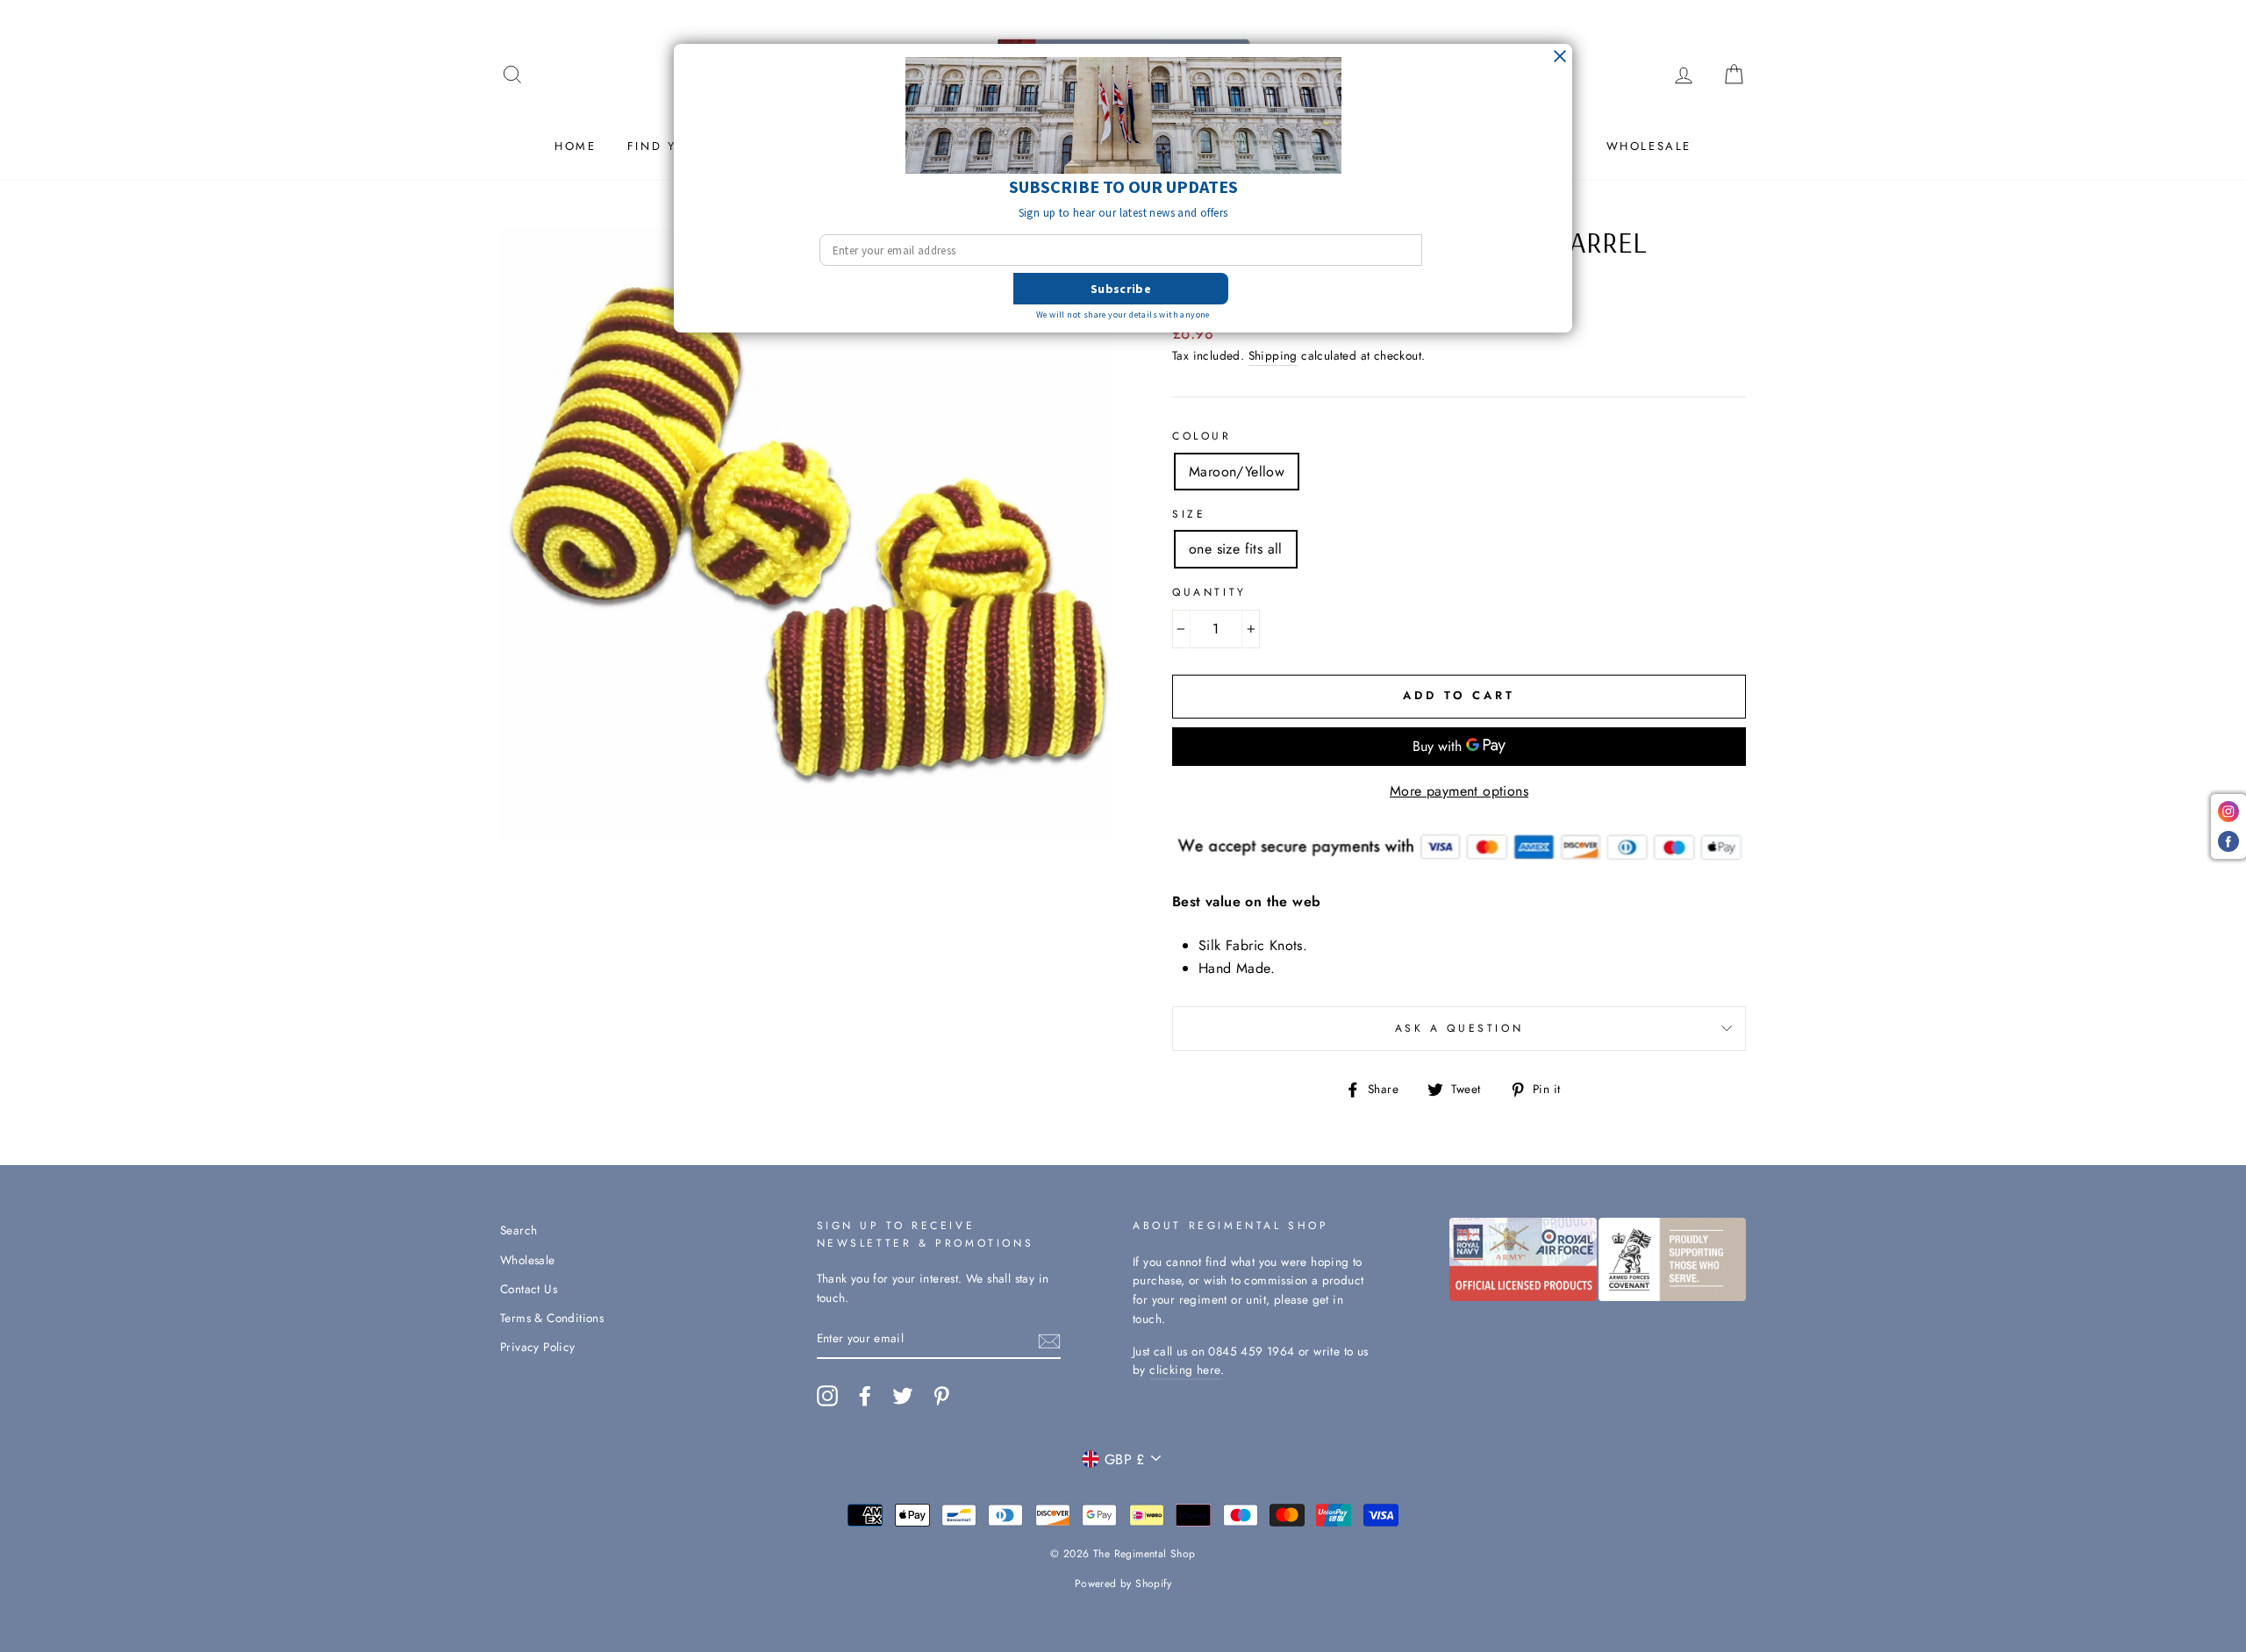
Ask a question (1459, 1028)
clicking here (1185, 1370)
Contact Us (529, 1289)
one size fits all (1236, 549)
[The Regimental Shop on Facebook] (865, 1396)
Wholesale (1649, 146)
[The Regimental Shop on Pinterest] (941, 1396)
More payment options (1459, 791)
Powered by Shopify (1123, 1584)
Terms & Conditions (552, 1318)
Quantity (1209, 592)
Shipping (1273, 355)
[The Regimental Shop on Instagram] (827, 1396)
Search (519, 1230)
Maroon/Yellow (1237, 472)
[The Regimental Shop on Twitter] (903, 1396)
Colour (1202, 436)
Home (575, 146)
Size (1189, 514)
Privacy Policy (538, 1347)
